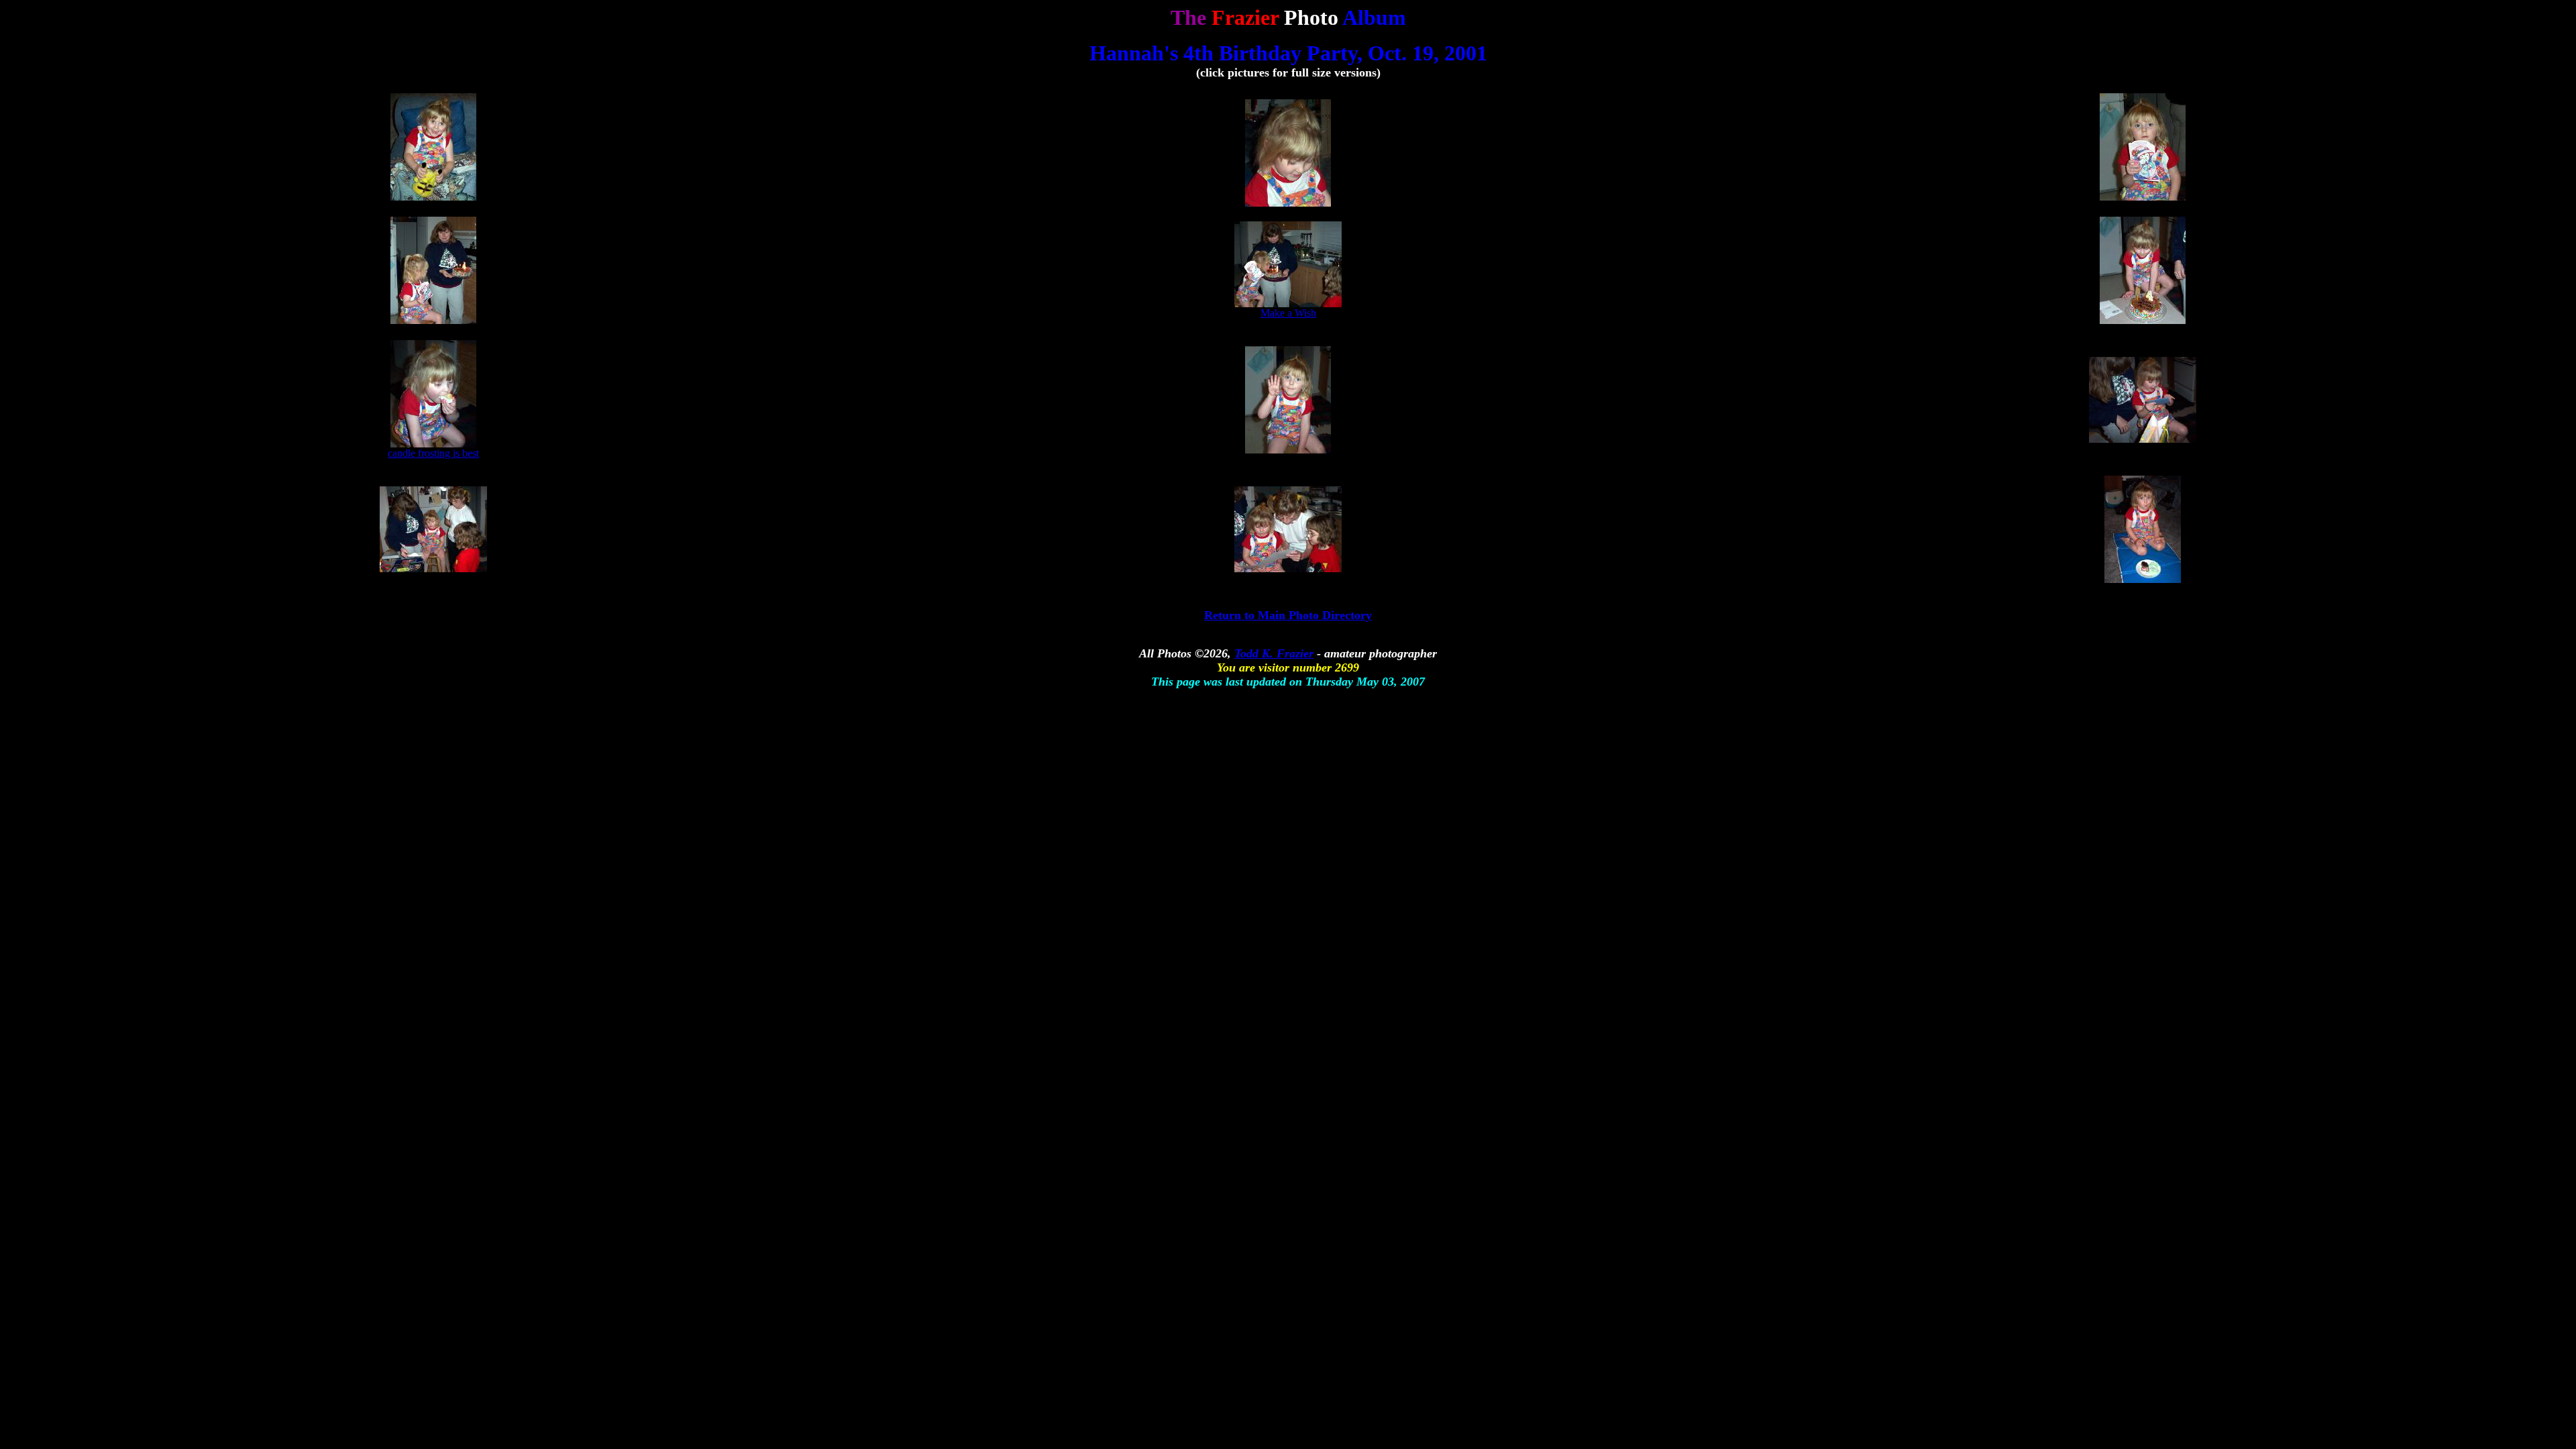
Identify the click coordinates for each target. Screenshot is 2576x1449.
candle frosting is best (433, 453)
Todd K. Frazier (1274, 653)
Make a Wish (1288, 313)
